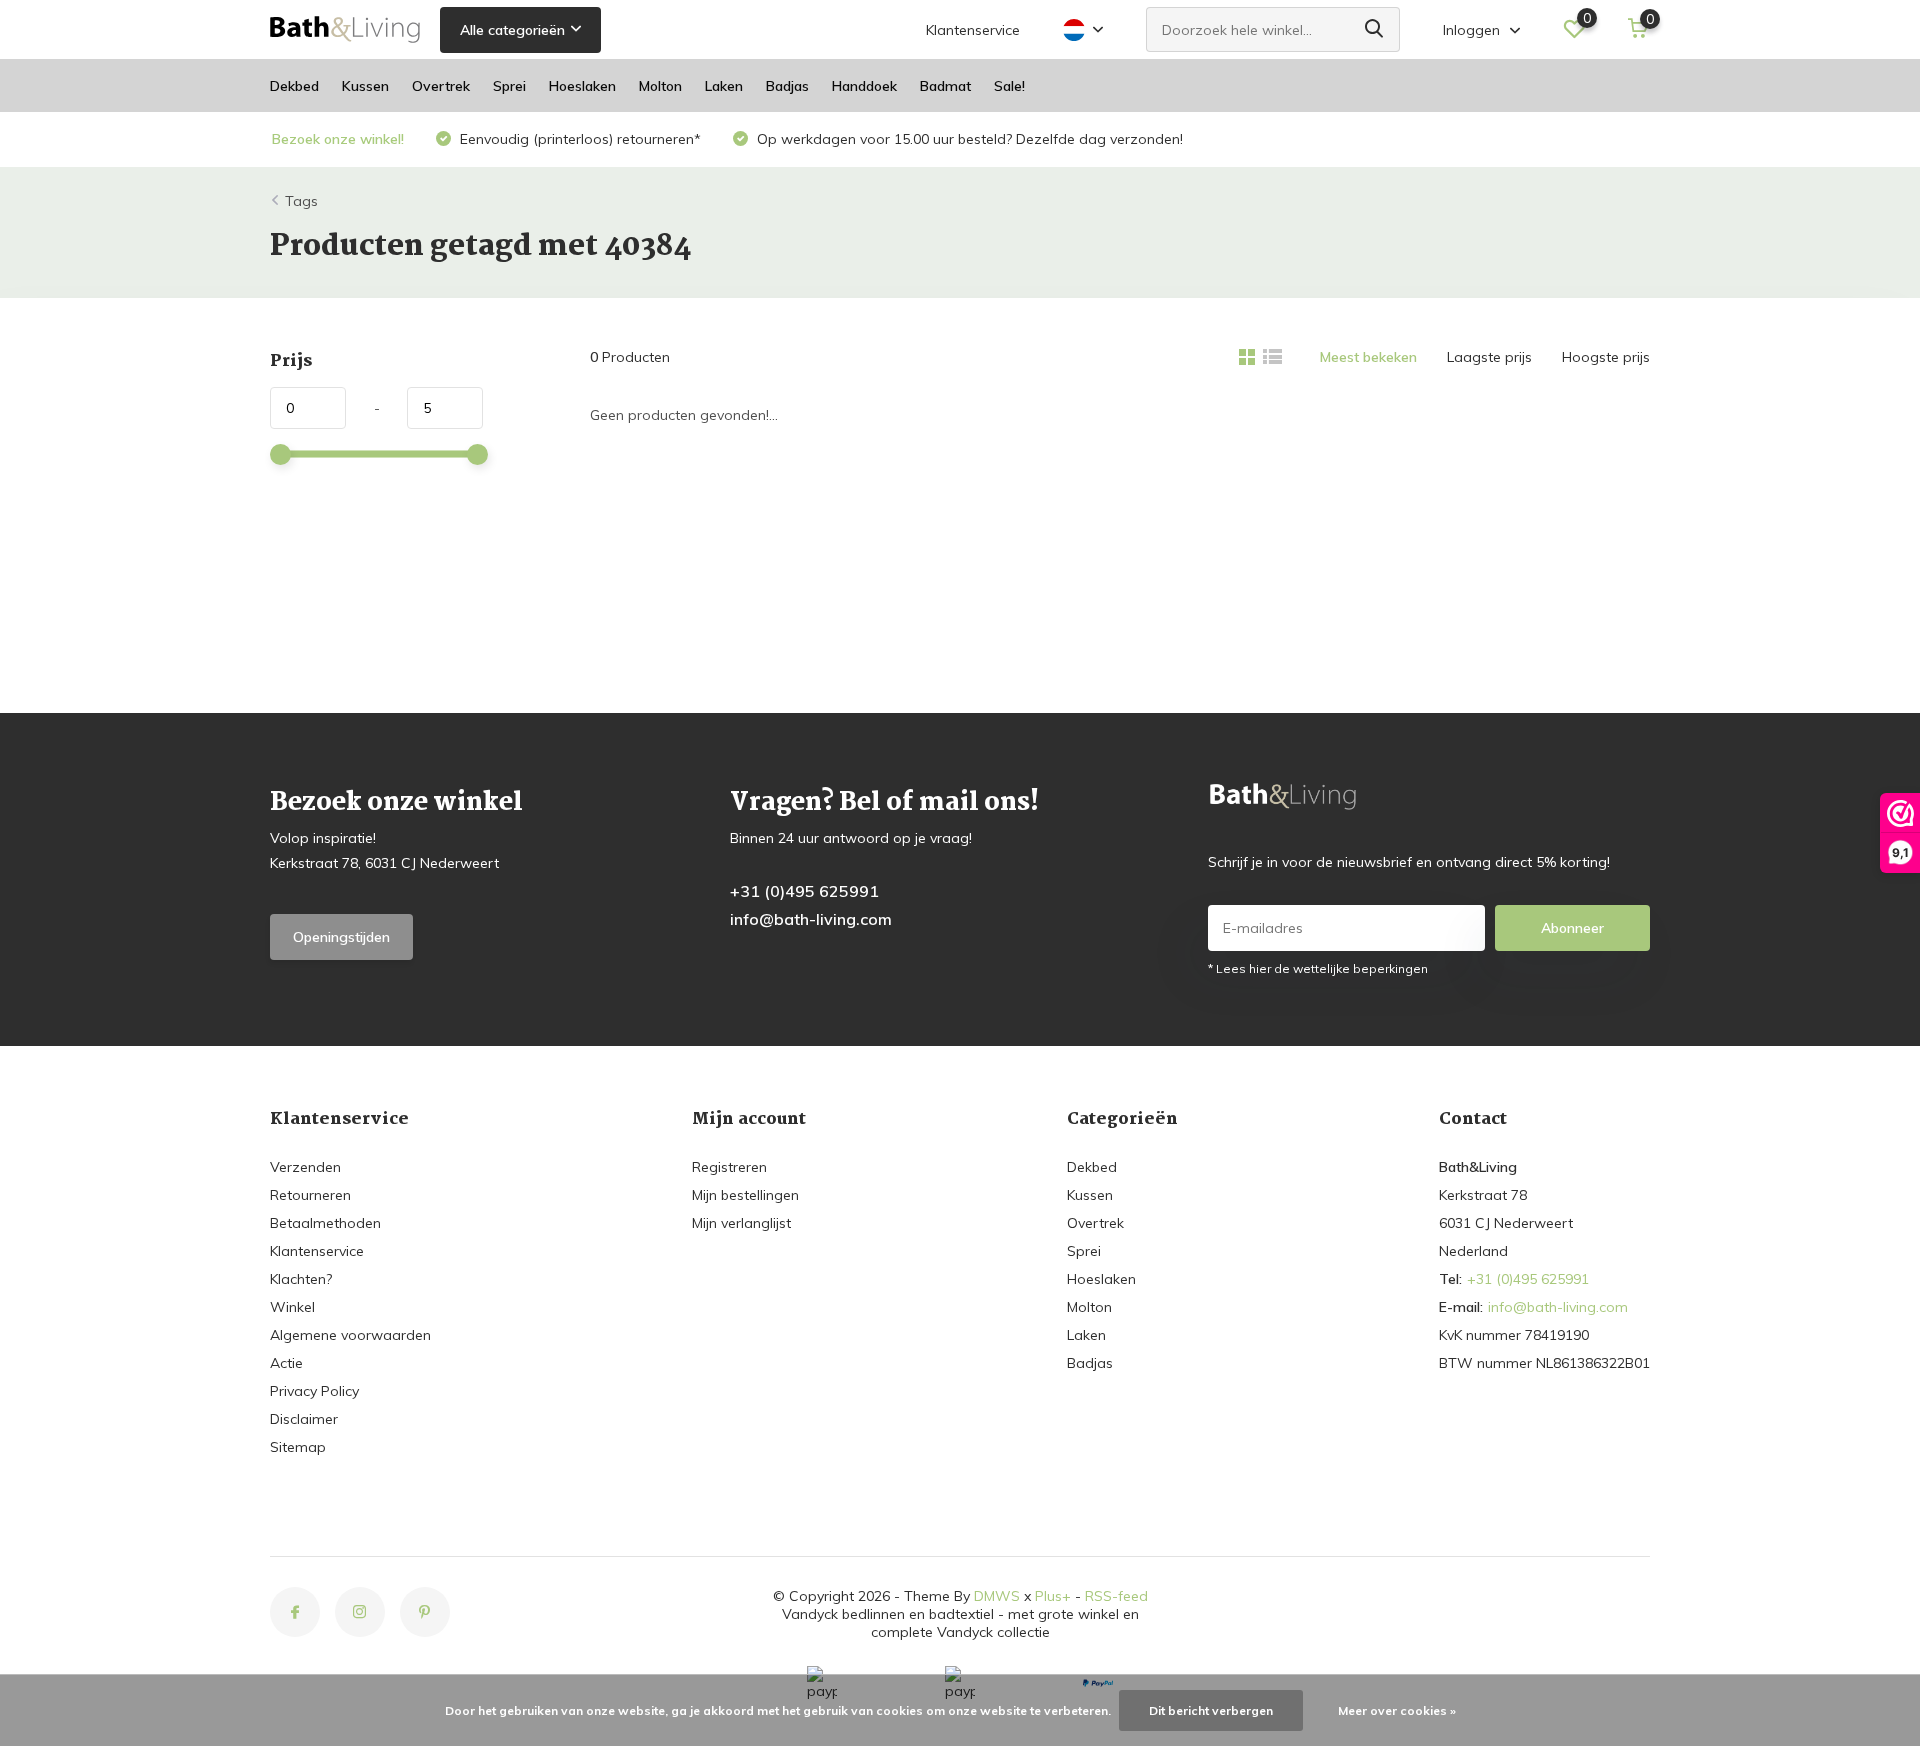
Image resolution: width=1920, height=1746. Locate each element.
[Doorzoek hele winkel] (1375, 29)
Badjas (787, 86)
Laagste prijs (1489, 357)
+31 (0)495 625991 (804, 891)
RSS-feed (1116, 1596)
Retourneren (310, 1195)
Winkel (292, 1307)
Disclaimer (304, 1419)
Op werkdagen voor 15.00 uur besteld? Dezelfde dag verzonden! (968, 139)
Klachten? (301, 1279)
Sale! (1009, 86)
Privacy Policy (314, 1391)
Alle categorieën (512, 30)
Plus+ (1053, 1596)
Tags (301, 201)
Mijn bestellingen (745, 1195)
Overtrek (441, 86)
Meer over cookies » (1397, 1710)
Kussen (365, 86)
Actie (286, 1363)
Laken (724, 86)
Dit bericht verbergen (1211, 1710)
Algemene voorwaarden (350, 1335)
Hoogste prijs (1606, 357)
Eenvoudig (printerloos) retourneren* (578, 139)
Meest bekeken (1368, 357)
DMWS (997, 1596)
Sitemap (298, 1447)
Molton (660, 86)
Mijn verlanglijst (741, 1223)
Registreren (729, 1167)
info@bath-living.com (811, 919)
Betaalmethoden (325, 1223)
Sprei (509, 86)
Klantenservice (973, 30)
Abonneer (1572, 928)
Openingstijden (341, 937)
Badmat (945, 86)
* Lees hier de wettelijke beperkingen (1318, 968)
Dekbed (294, 86)
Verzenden (305, 1167)
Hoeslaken (582, 86)
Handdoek (864, 86)
